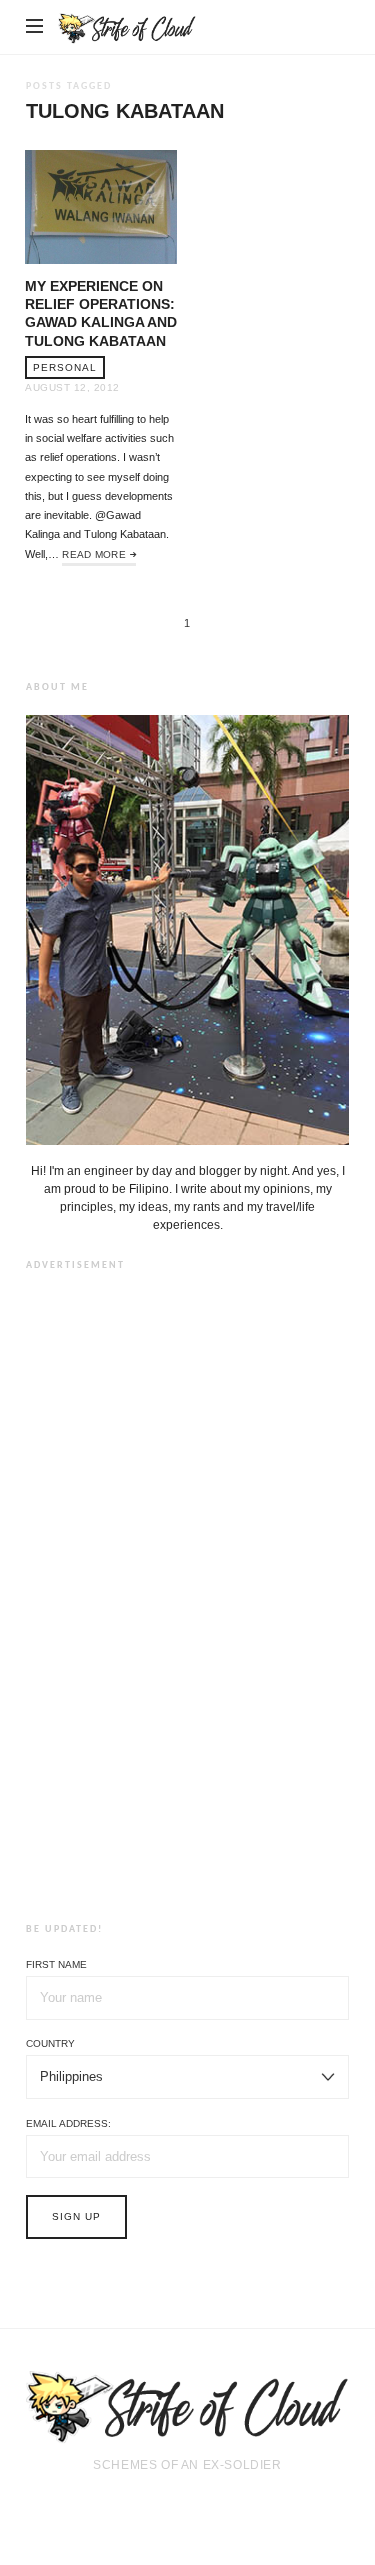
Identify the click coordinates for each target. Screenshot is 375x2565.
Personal (65, 367)
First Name (56, 1964)
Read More (94, 554)
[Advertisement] (188, 1593)
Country (50, 2043)
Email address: (68, 2123)
